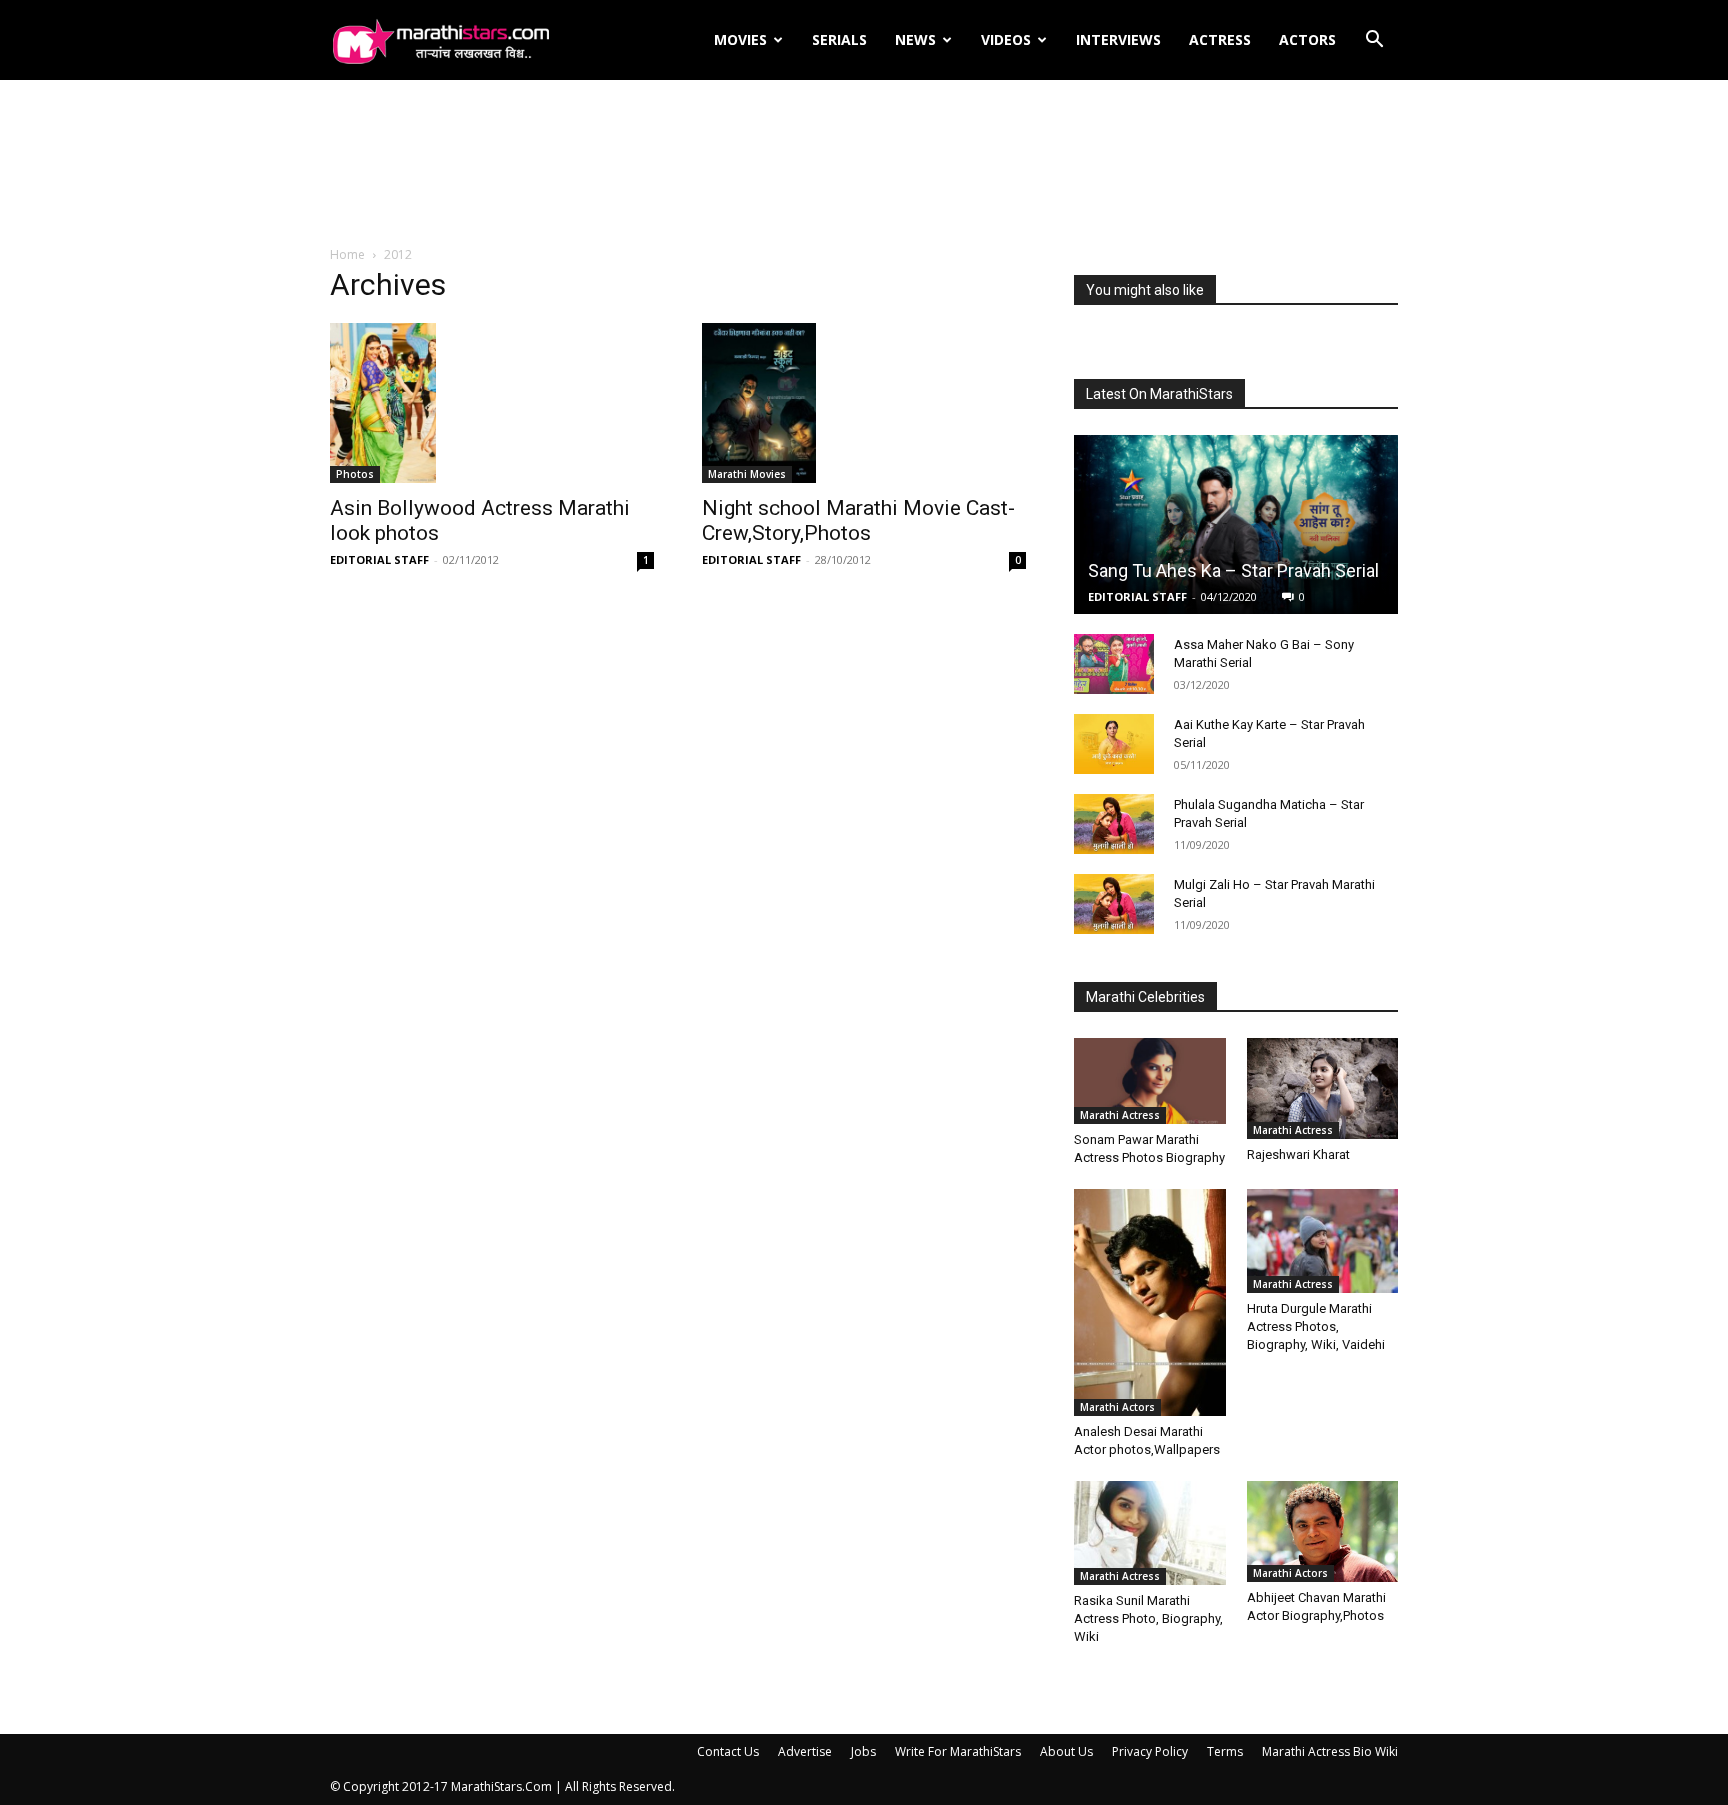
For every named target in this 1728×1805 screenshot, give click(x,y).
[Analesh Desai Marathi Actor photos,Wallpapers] (1150, 1302)
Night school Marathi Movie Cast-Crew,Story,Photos (858, 520)
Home (347, 254)
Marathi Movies (747, 474)
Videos (1006, 39)
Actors (1307, 39)
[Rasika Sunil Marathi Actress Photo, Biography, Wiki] (1150, 1533)
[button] (1374, 41)
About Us (1066, 1751)
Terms (1225, 1751)
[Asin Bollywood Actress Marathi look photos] (492, 403)
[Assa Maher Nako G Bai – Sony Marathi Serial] (1114, 664)
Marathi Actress (1120, 1115)
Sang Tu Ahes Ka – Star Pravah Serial (1233, 570)
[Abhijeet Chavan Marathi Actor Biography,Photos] (1323, 1531)
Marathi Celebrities (1145, 997)
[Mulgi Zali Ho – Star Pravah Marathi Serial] (1114, 904)
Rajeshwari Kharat (1298, 1154)
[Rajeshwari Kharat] (1323, 1088)
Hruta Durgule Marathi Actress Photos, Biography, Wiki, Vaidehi (1316, 1326)
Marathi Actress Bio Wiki (1330, 1751)
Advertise (805, 1751)
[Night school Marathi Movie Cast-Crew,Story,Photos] (864, 403)
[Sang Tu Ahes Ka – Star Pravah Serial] (1236, 524)
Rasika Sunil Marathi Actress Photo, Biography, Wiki (1148, 1618)
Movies (740, 39)
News (915, 39)
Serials (839, 39)
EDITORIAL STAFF (379, 559)
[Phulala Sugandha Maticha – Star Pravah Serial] (1114, 824)
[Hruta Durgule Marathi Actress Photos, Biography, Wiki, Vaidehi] (1323, 1241)
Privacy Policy (1150, 1751)
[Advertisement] (864, 164)
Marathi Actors (1117, 1407)
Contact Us (728, 1751)
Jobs (863, 1751)
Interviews (1118, 39)
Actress (1220, 39)
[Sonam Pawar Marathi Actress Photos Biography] (1150, 1081)
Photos (355, 474)
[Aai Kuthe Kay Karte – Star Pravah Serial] (1114, 744)
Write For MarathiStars (958, 1751)
